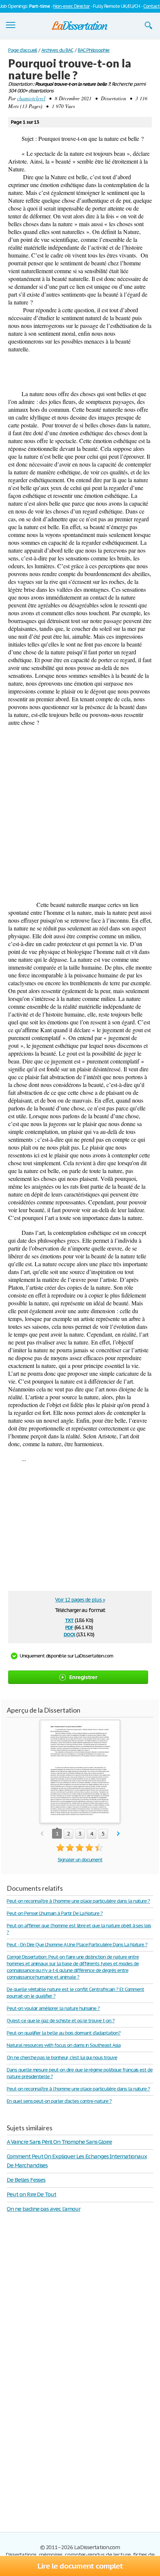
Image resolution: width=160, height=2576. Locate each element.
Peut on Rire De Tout (31, 2194)
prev (42, 1834)
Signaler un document (80, 1860)
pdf (69, 1627)
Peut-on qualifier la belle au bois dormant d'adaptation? (64, 2033)
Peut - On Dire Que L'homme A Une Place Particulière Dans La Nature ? (77, 1945)
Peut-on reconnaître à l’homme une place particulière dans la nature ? (78, 2089)
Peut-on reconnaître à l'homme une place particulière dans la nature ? (78, 1901)
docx (69, 1634)
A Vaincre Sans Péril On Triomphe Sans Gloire (59, 2142)
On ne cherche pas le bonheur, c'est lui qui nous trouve (62, 2057)
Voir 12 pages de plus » (80, 1600)
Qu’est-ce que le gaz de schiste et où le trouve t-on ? (61, 2021)
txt (69, 1620)
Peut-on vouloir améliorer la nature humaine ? (53, 2008)
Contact (151, 6)
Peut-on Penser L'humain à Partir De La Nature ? (55, 1913)
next (119, 1834)
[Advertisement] (80, 813)
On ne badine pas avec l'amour (44, 2209)
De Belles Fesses (26, 2180)
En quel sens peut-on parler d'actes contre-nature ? (59, 2101)
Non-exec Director (71, 6)
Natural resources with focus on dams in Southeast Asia (64, 2045)
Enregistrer (83, 1677)
